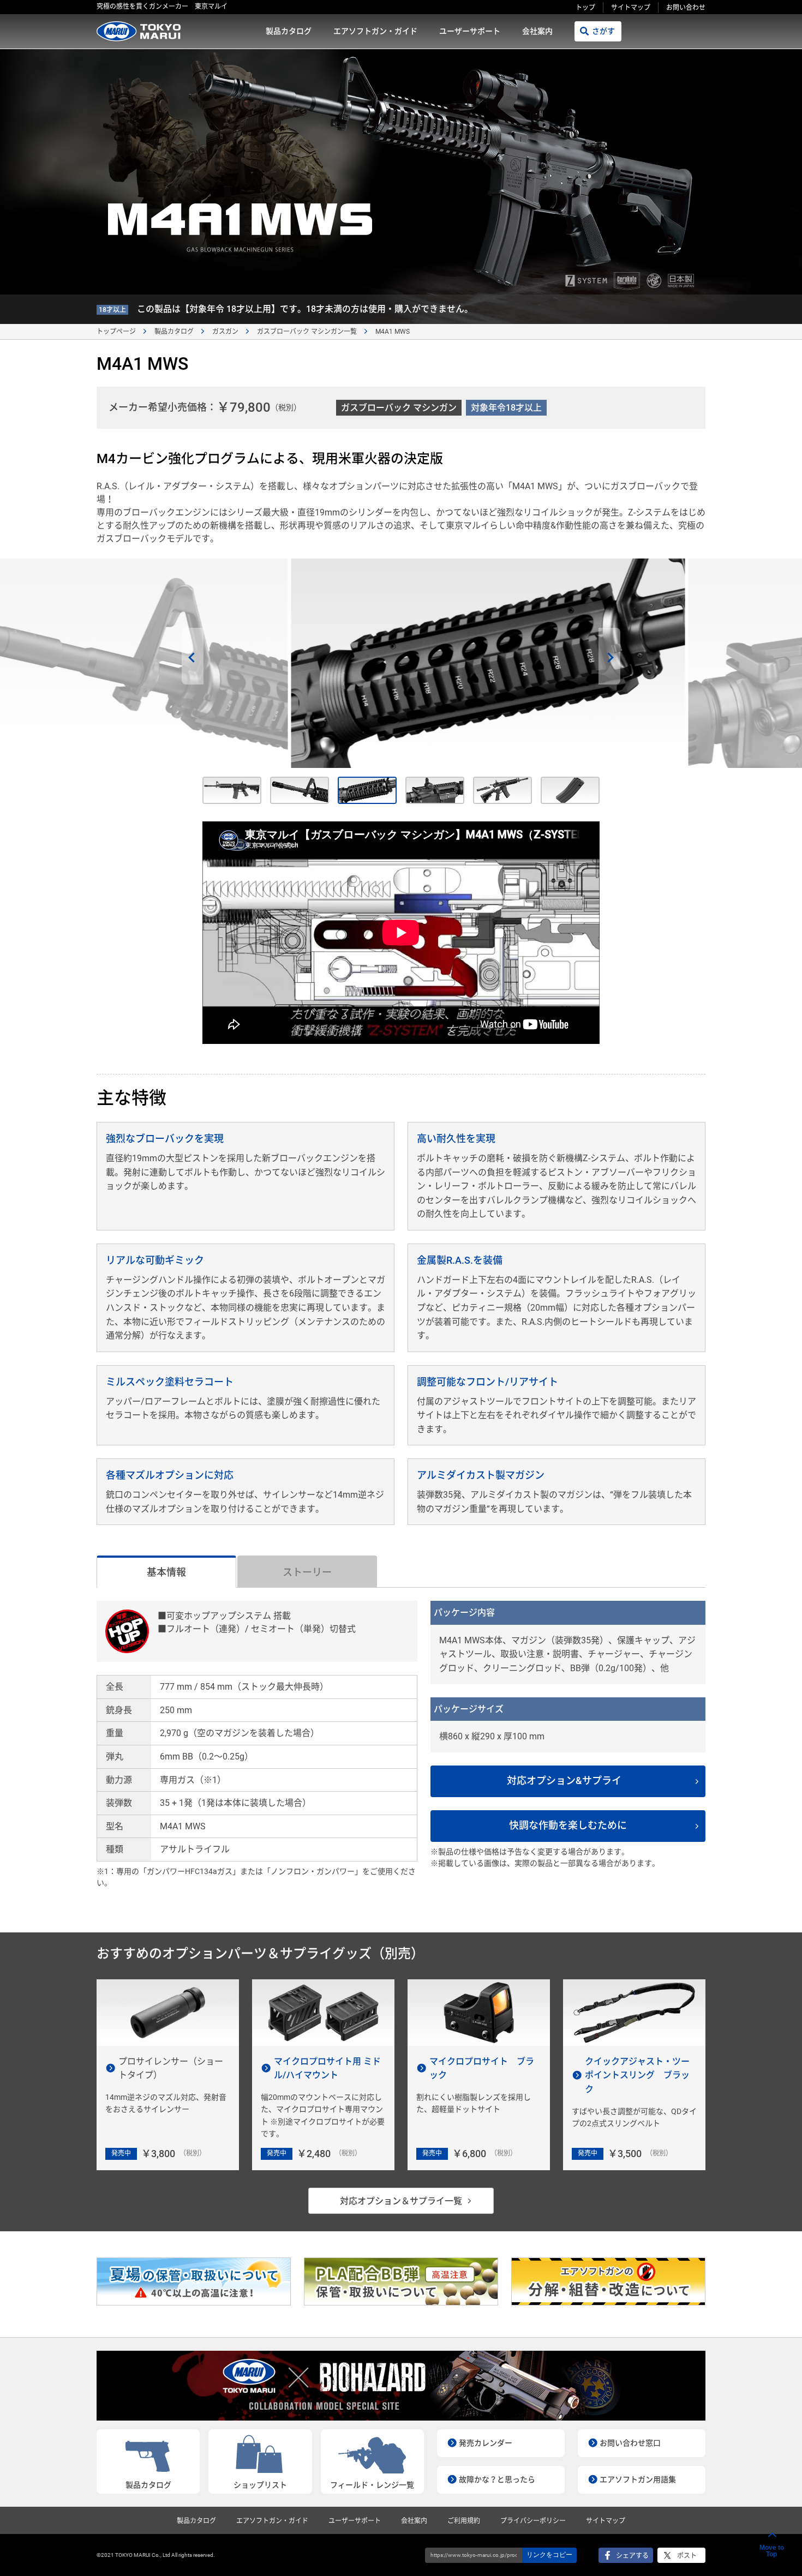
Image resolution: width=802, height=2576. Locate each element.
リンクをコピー (549, 2555)
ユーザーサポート (470, 31)
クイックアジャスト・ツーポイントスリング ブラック (637, 2075)
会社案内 (537, 31)
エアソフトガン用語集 (638, 2479)
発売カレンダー (486, 2443)
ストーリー (307, 1572)
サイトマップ (631, 8)
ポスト (687, 2556)
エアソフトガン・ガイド (375, 31)
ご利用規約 (464, 2521)
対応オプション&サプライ (564, 1781)
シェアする (632, 2556)
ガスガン (225, 332)
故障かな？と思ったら (497, 2479)
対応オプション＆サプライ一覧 (401, 2201)
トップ (585, 8)
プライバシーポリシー (533, 2521)
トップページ (116, 332)
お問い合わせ (686, 8)
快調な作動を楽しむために (568, 1825)
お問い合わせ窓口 (630, 2443)
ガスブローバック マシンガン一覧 (307, 332)
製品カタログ (289, 31)
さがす (603, 31)
